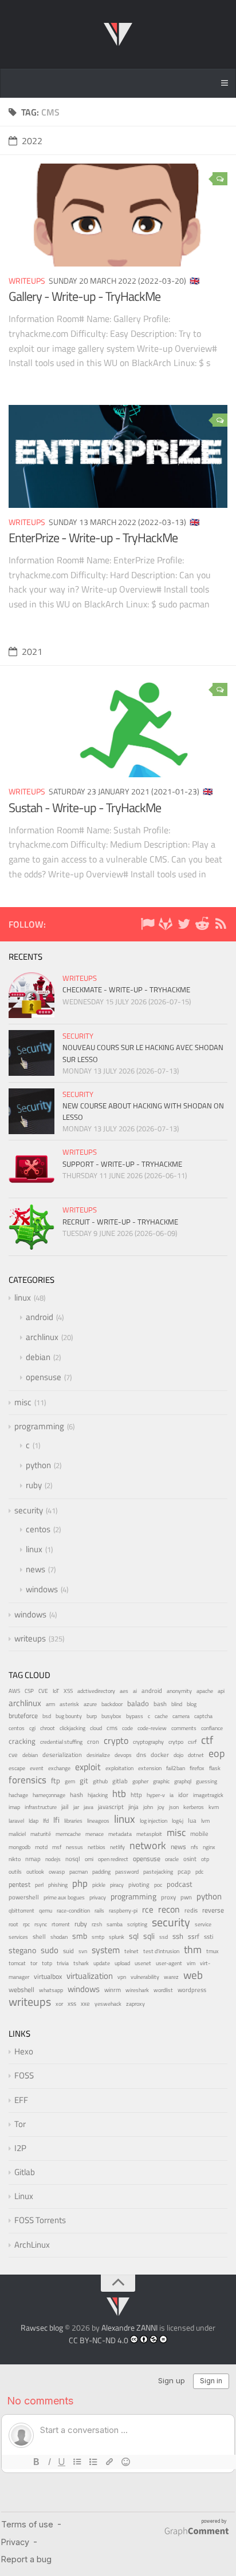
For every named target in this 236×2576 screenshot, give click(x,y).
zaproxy (135, 2003)
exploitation (119, 1768)
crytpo (176, 1742)
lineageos (98, 1821)
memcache (68, 1834)
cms (112, 1728)
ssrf (194, 1936)
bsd (47, 1716)
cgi (32, 1728)
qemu (46, 1910)
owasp (57, 1872)
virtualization (90, 1976)
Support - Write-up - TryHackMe (122, 1164)
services (18, 1937)
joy (161, 1807)
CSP (29, 1691)
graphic (161, 1781)
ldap (34, 1821)
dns (141, 1754)
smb (80, 1936)
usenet (143, 1963)
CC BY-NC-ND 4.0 (99, 2340)
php (80, 1883)
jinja (133, 1807)
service (203, 1924)
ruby (34, 1485)
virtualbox (48, 1976)
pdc (199, 1872)
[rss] (221, 926)
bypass (135, 1716)
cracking (22, 1741)
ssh (178, 1936)
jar (76, 1807)
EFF (21, 2100)
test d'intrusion (161, 1951)
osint (190, 1859)
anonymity (179, 1691)
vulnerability (145, 1977)
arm (50, 1704)
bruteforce (23, 1716)
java (88, 1807)
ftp (56, 1780)
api (221, 1691)
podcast (180, 1884)
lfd (46, 1820)
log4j (178, 1821)
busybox (111, 1716)
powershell (24, 1897)
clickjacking (72, 1728)
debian (38, 1357)
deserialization (62, 1755)
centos (38, 1529)
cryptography (148, 1742)
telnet (131, 1951)
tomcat (17, 1963)
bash (160, 1704)
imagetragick (208, 1795)
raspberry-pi (123, 1911)
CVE (43, 1691)
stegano (22, 1950)
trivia (63, 1963)
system (106, 1950)
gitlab (120, 1781)
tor (34, 1963)
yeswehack (108, 2004)
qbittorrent (21, 1911)
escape (17, 1768)
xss (72, 2003)
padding (101, 1872)
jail (65, 1807)
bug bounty (69, 1716)
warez (171, 1977)
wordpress (192, 1990)
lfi (56, 1820)
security (78, 1036)
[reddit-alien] (202, 926)
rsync (41, 1924)
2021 (32, 651)
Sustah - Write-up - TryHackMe (85, 808)
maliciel (17, 1834)
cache (161, 1716)
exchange (59, 1768)
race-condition (73, 1911)
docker (160, 1754)
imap (14, 1807)
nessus (74, 1847)
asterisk (69, 1704)
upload (122, 1963)
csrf (192, 1742)
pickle (99, 1885)
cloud (96, 1728)
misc (23, 1402)
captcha (203, 1716)
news (36, 1569)
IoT (56, 1691)
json (174, 1807)
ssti (209, 1936)
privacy (98, 1897)
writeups (27, 281)
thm (193, 1949)
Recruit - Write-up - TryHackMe (120, 1222)
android (40, 1317)
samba (115, 1924)
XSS (68, 1691)
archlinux (42, 1337)
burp (92, 1716)
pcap (184, 1871)
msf (57, 1847)
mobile (199, 1834)
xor (59, 2004)
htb (119, 1794)
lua (192, 1820)
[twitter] (184, 926)
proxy (168, 1897)
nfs (194, 1847)
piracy (117, 1885)
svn (83, 1951)
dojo (178, 1755)
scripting (137, 1924)
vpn (122, 1977)
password (127, 1872)
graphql (183, 1781)
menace (95, 1834)
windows (42, 1589)
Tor (20, 2124)
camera (181, 1716)
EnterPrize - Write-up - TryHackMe (93, 538)
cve (13, 1755)
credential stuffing (61, 1742)
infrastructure (41, 1807)
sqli (149, 1936)
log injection (154, 1821)
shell (39, 1937)
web (193, 1975)
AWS (14, 1691)
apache (205, 1691)
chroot (48, 1728)
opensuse (44, 1377)
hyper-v (156, 1795)
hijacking (98, 1795)
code (127, 1728)
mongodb (19, 1847)
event (37, 1768)
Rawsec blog (42, 2327)
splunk (117, 1937)
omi (89, 1859)
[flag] (147, 926)
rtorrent (61, 1924)
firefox (197, 1768)
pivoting (139, 1885)
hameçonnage (49, 1795)
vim (191, 1963)
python (38, 1465)
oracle (172, 1859)
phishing (58, 1885)
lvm (205, 1821)
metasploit (149, 1834)
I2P (20, 2148)
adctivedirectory (96, 1691)
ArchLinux (32, 2245)
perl (39, 1885)
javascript (111, 1807)
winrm (113, 1990)
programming (39, 1426)
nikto (15, 1859)
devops (123, 1755)
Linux (24, 2196)
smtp (98, 1937)
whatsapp (51, 1990)
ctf (207, 1740)
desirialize (98, 1755)
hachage (18, 1795)
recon (169, 1909)
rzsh (97, 1924)
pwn (186, 1897)
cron (93, 1742)
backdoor (112, 1704)
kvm (214, 1807)
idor (183, 1795)
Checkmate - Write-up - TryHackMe (126, 989)
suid (68, 1951)
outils (15, 1872)
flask (215, 1768)
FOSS (24, 2075)
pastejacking (158, 1871)
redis (191, 1910)
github (100, 1781)
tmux (213, 1951)
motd (41, 1847)
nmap (33, 1859)
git (84, 1780)
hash (76, 1795)
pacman (78, 1872)
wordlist (163, 1990)
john (148, 1807)
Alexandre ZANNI (129, 2327)
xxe (85, 2003)
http (136, 1794)
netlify (117, 1847)
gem (70, 1781)
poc (158, 1885)
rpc (26, 1924)
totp (47, 1963)
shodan (59, 1937)
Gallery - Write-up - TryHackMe (84, 296)
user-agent (169, 1963)
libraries (73, 1821)
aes (124, 1691)
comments (184, 1728)
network (148, 1845)
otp (205, 1859)
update (102, 1963)
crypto (116, 1740)
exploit (88, 1767)
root (13, 1924)
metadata (120, 1834)
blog (192, 1704)
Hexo (24, 2051)
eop (217, 1753)
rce (148, 1910)
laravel (16, 1821)
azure (90, 1704)
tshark (81, 1963)
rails (99, 1911)
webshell (21, 1990)
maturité (41, 1834)
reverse (213, 1910)
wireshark (137, 1990)
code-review (152, 1728)
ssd (164, 1937)
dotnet (196, 1755)
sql (134, 1936)
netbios (97, 1847)
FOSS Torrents (40, 2220)
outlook (35, 1872)
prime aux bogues (64, 1897)
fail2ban (176, 1768)
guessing (206, 1781)
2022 (32, 141)
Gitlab (25, 2172)
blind (177, 1704)
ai (135, 1691)
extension (150, 1768)
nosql (73, 1859)
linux (23, 1297)
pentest (19, 1884)
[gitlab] (166, 926)
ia (172, 1795)
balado (138, 1703)
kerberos (194, 1807)
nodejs (53, 1859)
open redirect (113, 1859)
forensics (27, 1780)
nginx (209, 1847)
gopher (140, 1781)
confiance (212, 1728)
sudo (50, 1950)
